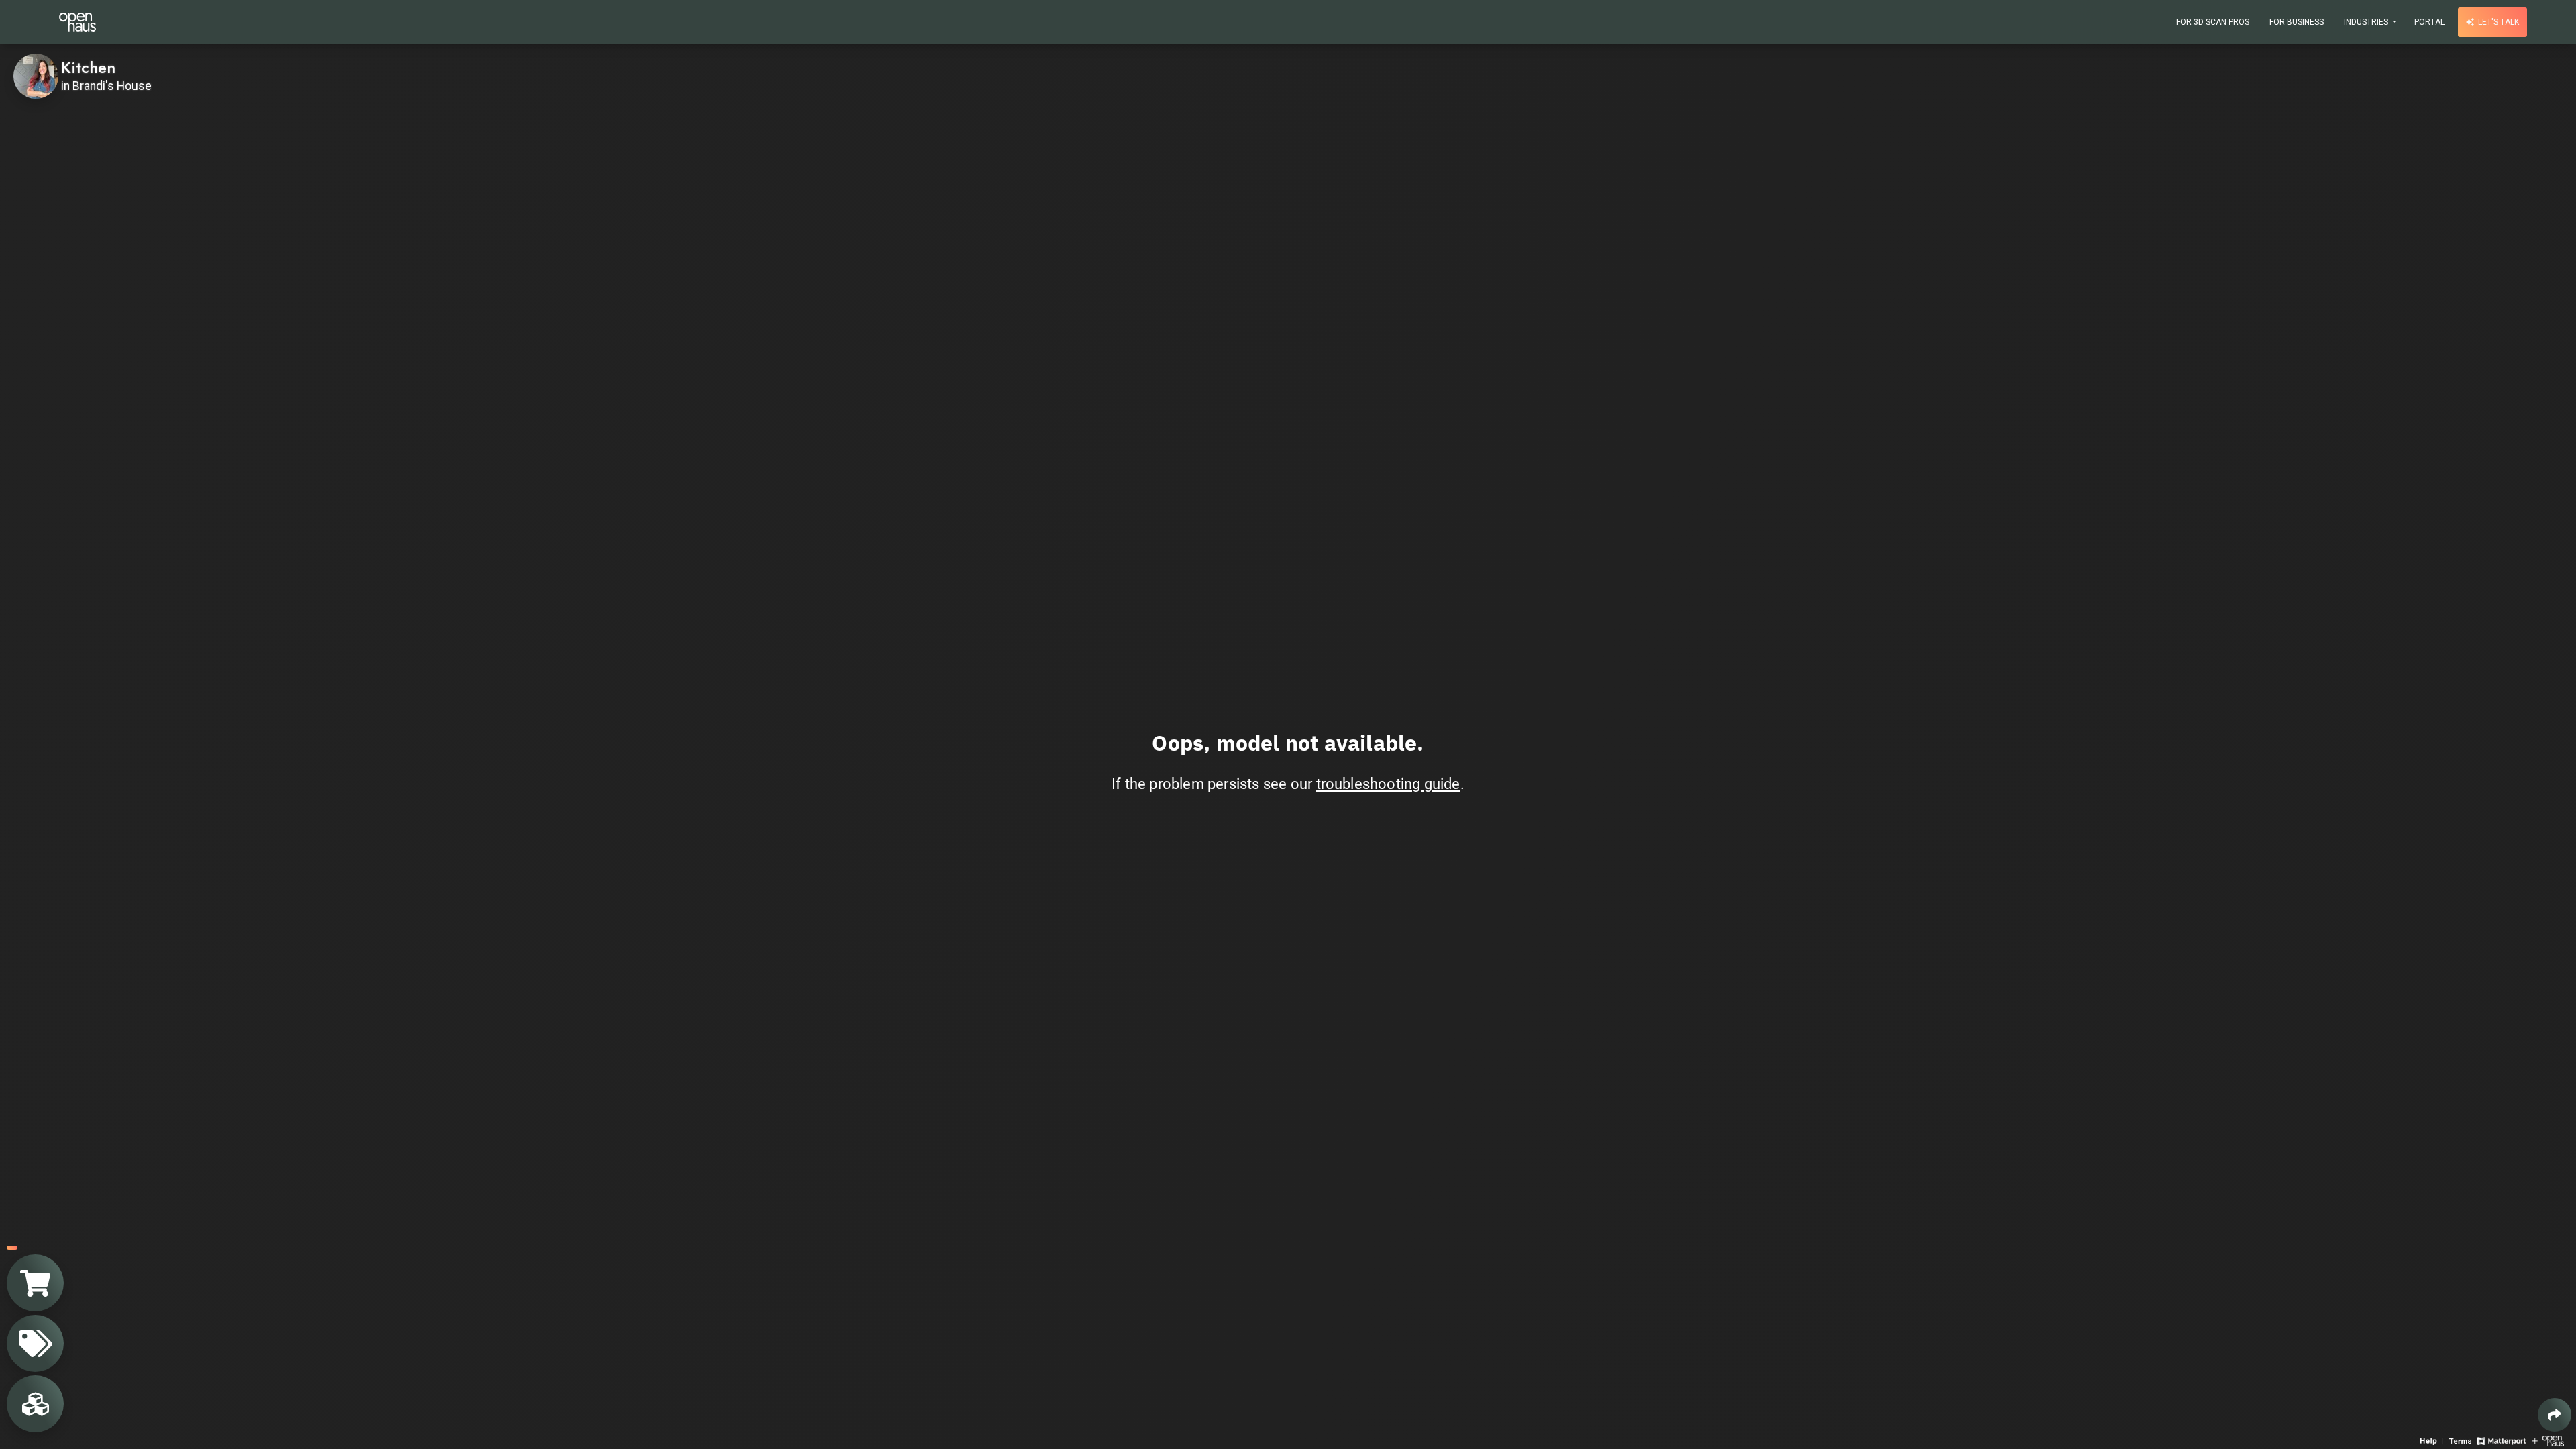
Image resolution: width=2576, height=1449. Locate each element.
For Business (2297, 22)
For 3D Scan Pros (2213, 22)
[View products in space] (35, 1343)
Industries (2367, 22)
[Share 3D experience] (2555, 1415)
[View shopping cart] (35, 1283)
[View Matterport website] (2501, 1440)
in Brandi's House (106, 86)
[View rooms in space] (35, 1404)
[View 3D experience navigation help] (2433, 1440)
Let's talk (2498, 22)
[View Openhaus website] (2548, 1440)
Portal (2429, 22)
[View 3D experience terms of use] (2462, 1440)
